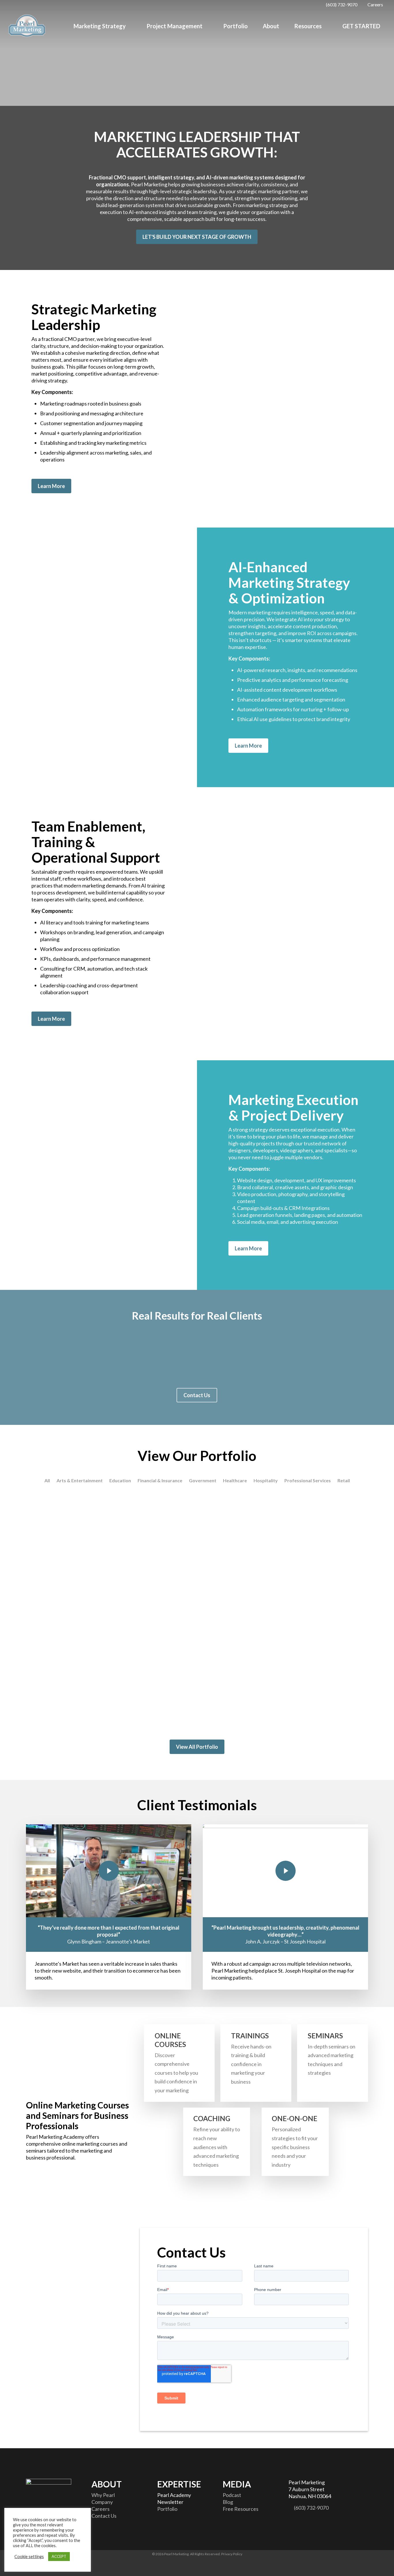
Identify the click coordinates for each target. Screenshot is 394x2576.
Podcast (232, 2495)
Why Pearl (103, 2495)
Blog (228, 2502)
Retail (344, 1481)
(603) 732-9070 (311, 2508)
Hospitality (266, 1481)
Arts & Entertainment (80, 1481)
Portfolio (167, 2509)
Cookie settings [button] (29, 2557)
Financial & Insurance (160, 1481)
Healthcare (235, 1481)
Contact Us (104, 2516)
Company (102, 2502)
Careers (101, 2509)
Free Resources (241, 2509)
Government (203, 1481)
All (47, 1481)
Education (120, 1481)
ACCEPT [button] (59, 2556)
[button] (54, 73)
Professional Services (308, 1481)
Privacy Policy (232, 2554)
